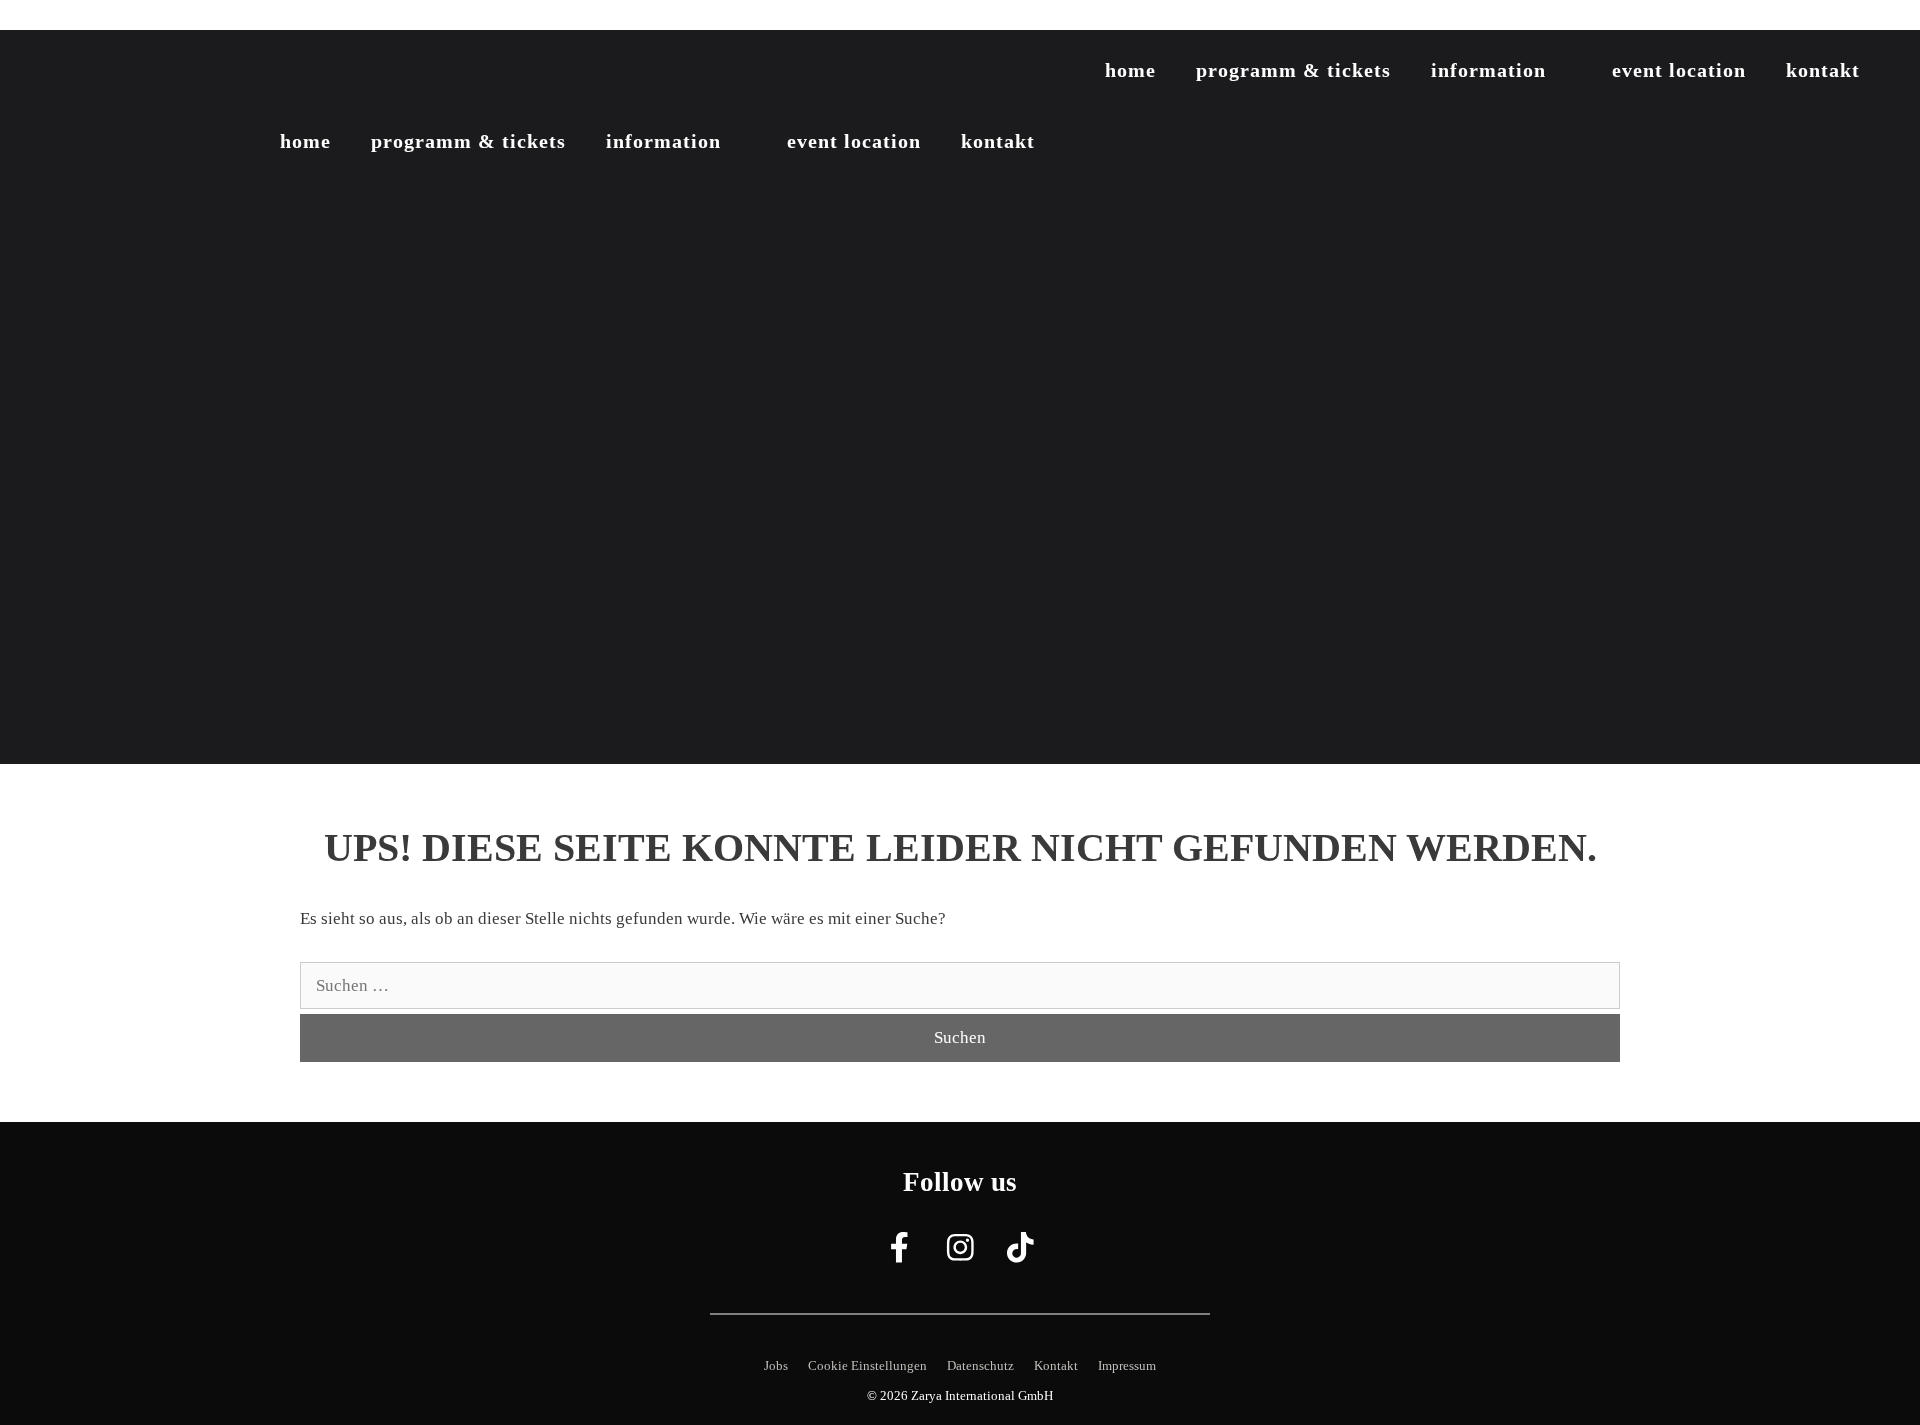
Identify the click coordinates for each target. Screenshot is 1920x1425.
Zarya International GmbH (982, 1395)
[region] (960, 397)
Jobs (776, 1365)
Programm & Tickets (1293, 70)
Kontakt (1823, 70)
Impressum (1127, 1365)
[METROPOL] (140, 73)
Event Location (1679, 70)
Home (1130, 70)
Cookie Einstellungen (867, 1365)
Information (1488, 70)
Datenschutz (980, 1365)
